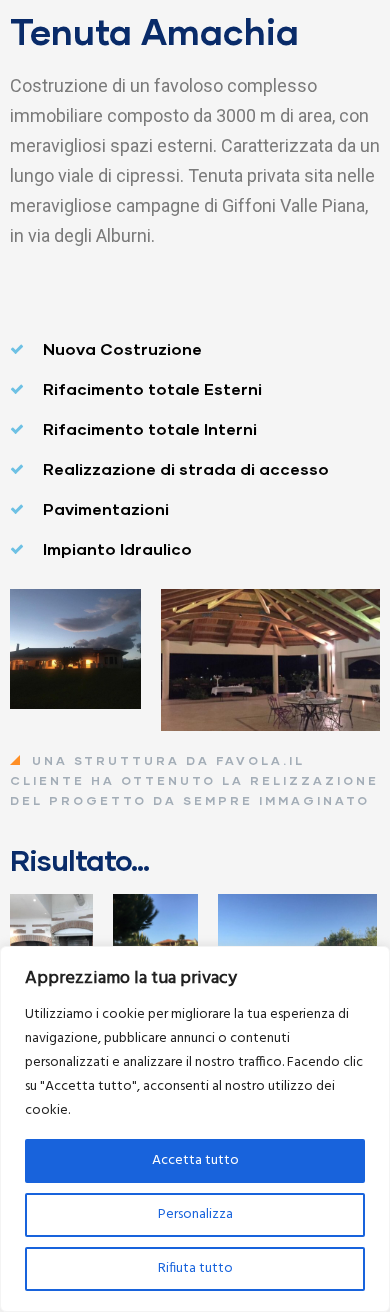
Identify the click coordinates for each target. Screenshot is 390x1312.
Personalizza (195, 1214)
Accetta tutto (195, 1160)
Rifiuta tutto (195, 1268)
